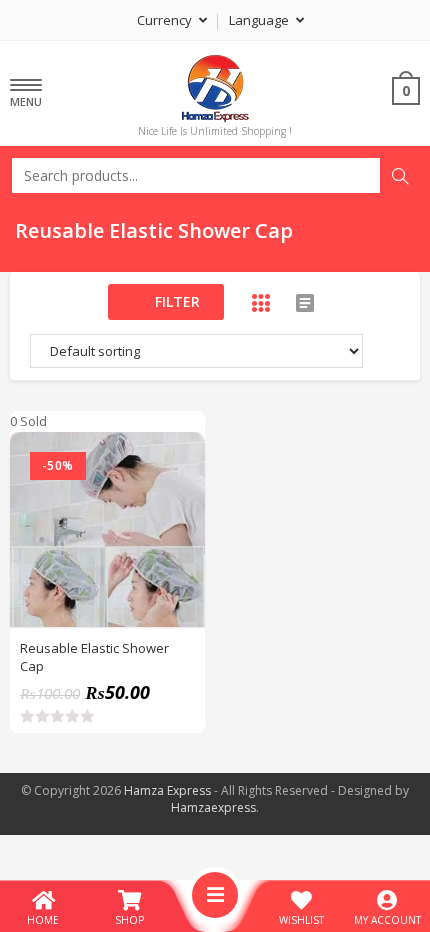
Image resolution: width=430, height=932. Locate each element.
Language (260, 20)
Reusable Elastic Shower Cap (94, 657)
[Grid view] (261, 303)
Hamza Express (167, 790)
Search (400, 176)
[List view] (305, 303)
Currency (166, 20)
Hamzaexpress (213, 807)
